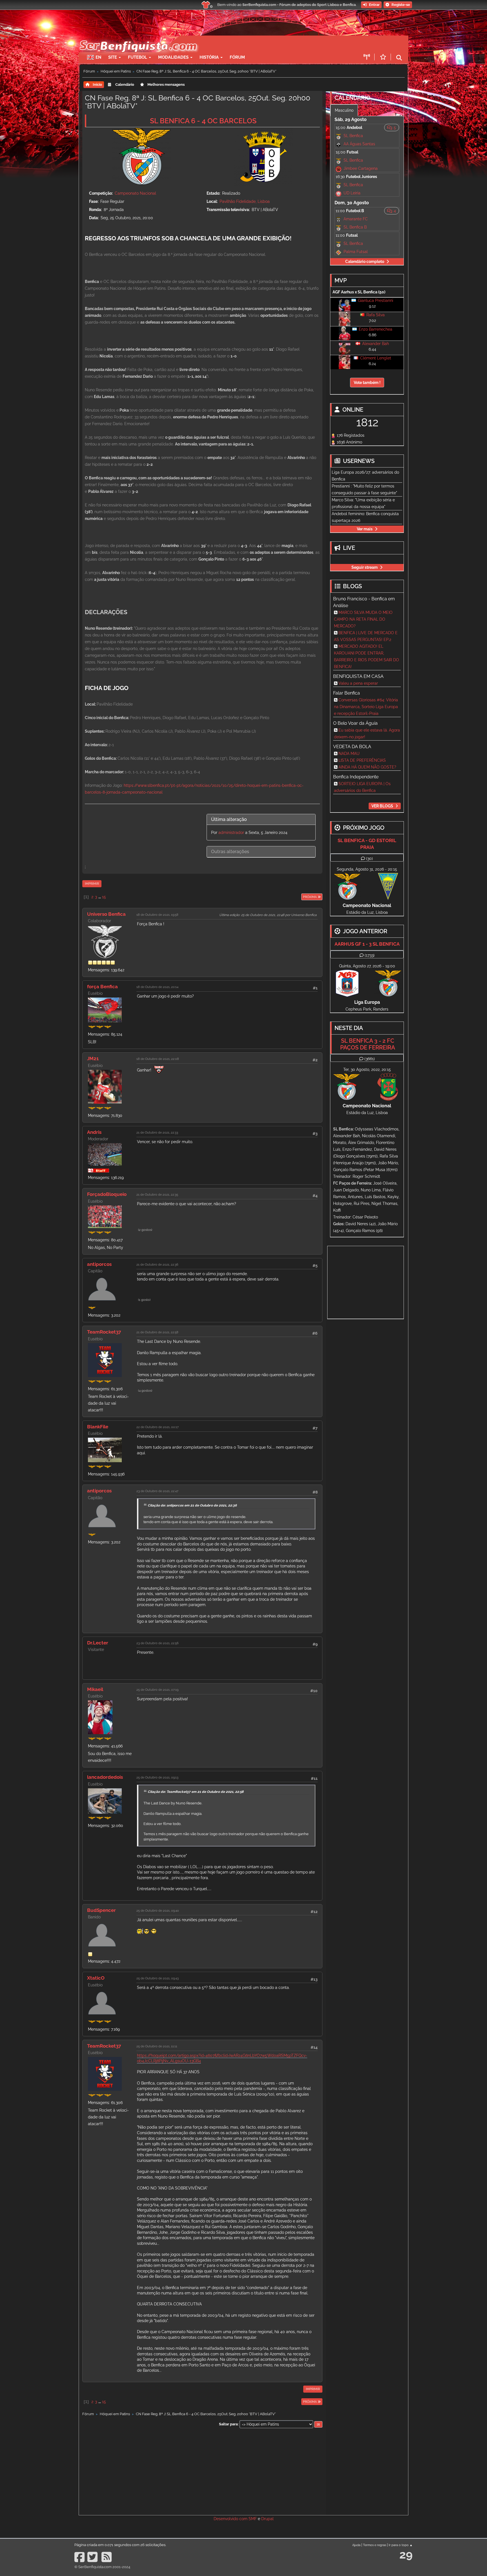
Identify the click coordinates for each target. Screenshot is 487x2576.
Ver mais (365, 529)
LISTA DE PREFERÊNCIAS (362, 760)
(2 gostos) (145, 1230)
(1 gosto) (144, 1300)
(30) (369, 858)
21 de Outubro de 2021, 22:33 (157, 1132)
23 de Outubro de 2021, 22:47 (157, 1491)
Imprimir (92, 884)
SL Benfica (353, 136)
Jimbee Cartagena (361, 168)
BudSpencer (101, 1910)
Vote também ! (367, 383)
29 (406, 2554)
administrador (231, 833)
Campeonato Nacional (135, 193)
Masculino (344, 110)
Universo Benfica (106, 914)
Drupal (267, 2519)
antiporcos (99, 1264)
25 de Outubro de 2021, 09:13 (157, 1777)
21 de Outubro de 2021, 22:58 (157, 1332)
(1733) (370, 955)
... (100, 897)
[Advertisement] (263, 44)
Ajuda (356, 2545)
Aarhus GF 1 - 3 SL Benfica (367, 944)
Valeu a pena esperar (358, 683)
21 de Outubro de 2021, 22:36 (157, 1264)
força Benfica (102, 987)
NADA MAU (349, 754)
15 (104, 897)
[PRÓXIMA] (301, 897)
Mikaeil (95, 1689)
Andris (94, 1132)
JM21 (93, 1058)
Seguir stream (365, 567)
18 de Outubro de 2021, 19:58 (157, 915)
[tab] (261, 820)
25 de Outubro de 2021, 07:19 (157, 1690)
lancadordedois (105, 1777)
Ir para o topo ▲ (401, 2545)
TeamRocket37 (104, 1332)
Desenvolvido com (231, 2519)
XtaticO (96, 1978)
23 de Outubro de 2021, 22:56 (158, 1643)
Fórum (237, 57)
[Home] (138, 38)
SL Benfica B (355, 227)
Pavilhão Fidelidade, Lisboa (245, 201)
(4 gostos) (145, 1391)
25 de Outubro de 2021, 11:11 (157, 2046)
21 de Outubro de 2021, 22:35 (157, 1194)
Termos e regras (375, 2545)
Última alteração (229, 819)
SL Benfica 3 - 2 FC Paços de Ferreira (368, 1044)
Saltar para (228, 2424)
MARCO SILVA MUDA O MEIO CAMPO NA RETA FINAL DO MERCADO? (363, 619)
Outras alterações (230, 852)
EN (98, 57)
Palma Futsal (356, 252)
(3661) (370, 1059)
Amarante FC (356, 219)
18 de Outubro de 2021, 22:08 (158, 1059)
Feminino (371, 110)
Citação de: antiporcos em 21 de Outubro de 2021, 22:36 (192, 1505)
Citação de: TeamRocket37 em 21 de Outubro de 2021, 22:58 (196, 1792)
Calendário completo (365, 262)
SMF (253, 2519)
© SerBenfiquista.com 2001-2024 (102, 2567)
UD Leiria (352, 193)
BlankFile (98, 1427)
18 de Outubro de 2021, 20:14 (157, 987)
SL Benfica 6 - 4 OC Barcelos (203, 121)
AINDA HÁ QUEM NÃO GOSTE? (367, 767)
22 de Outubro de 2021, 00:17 (158, 1427)
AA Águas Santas (359, 144)
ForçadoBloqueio (107, 1194)
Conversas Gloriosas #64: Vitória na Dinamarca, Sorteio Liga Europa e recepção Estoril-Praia (366, 707)
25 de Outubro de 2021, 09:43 (158, 1978)
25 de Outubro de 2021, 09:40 (158, 1910)
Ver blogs (382, 806)
